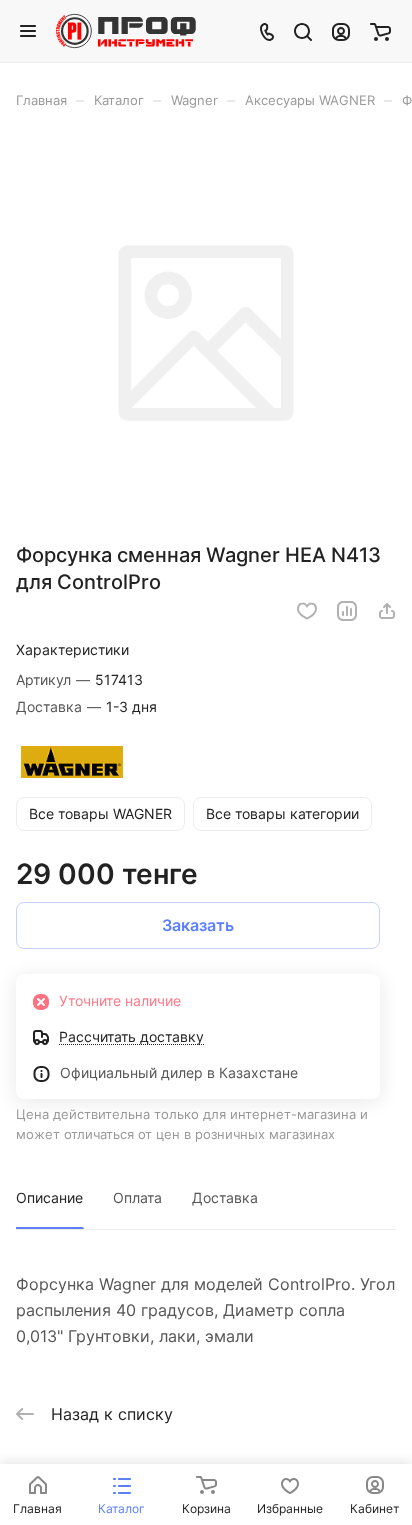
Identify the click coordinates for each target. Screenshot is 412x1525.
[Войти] (341, 31)
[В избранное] (307, 611)
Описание (49, 1197)
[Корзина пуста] (380, 31)
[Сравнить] (347, 611)
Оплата (137, 1197)
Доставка (225, 1197)
